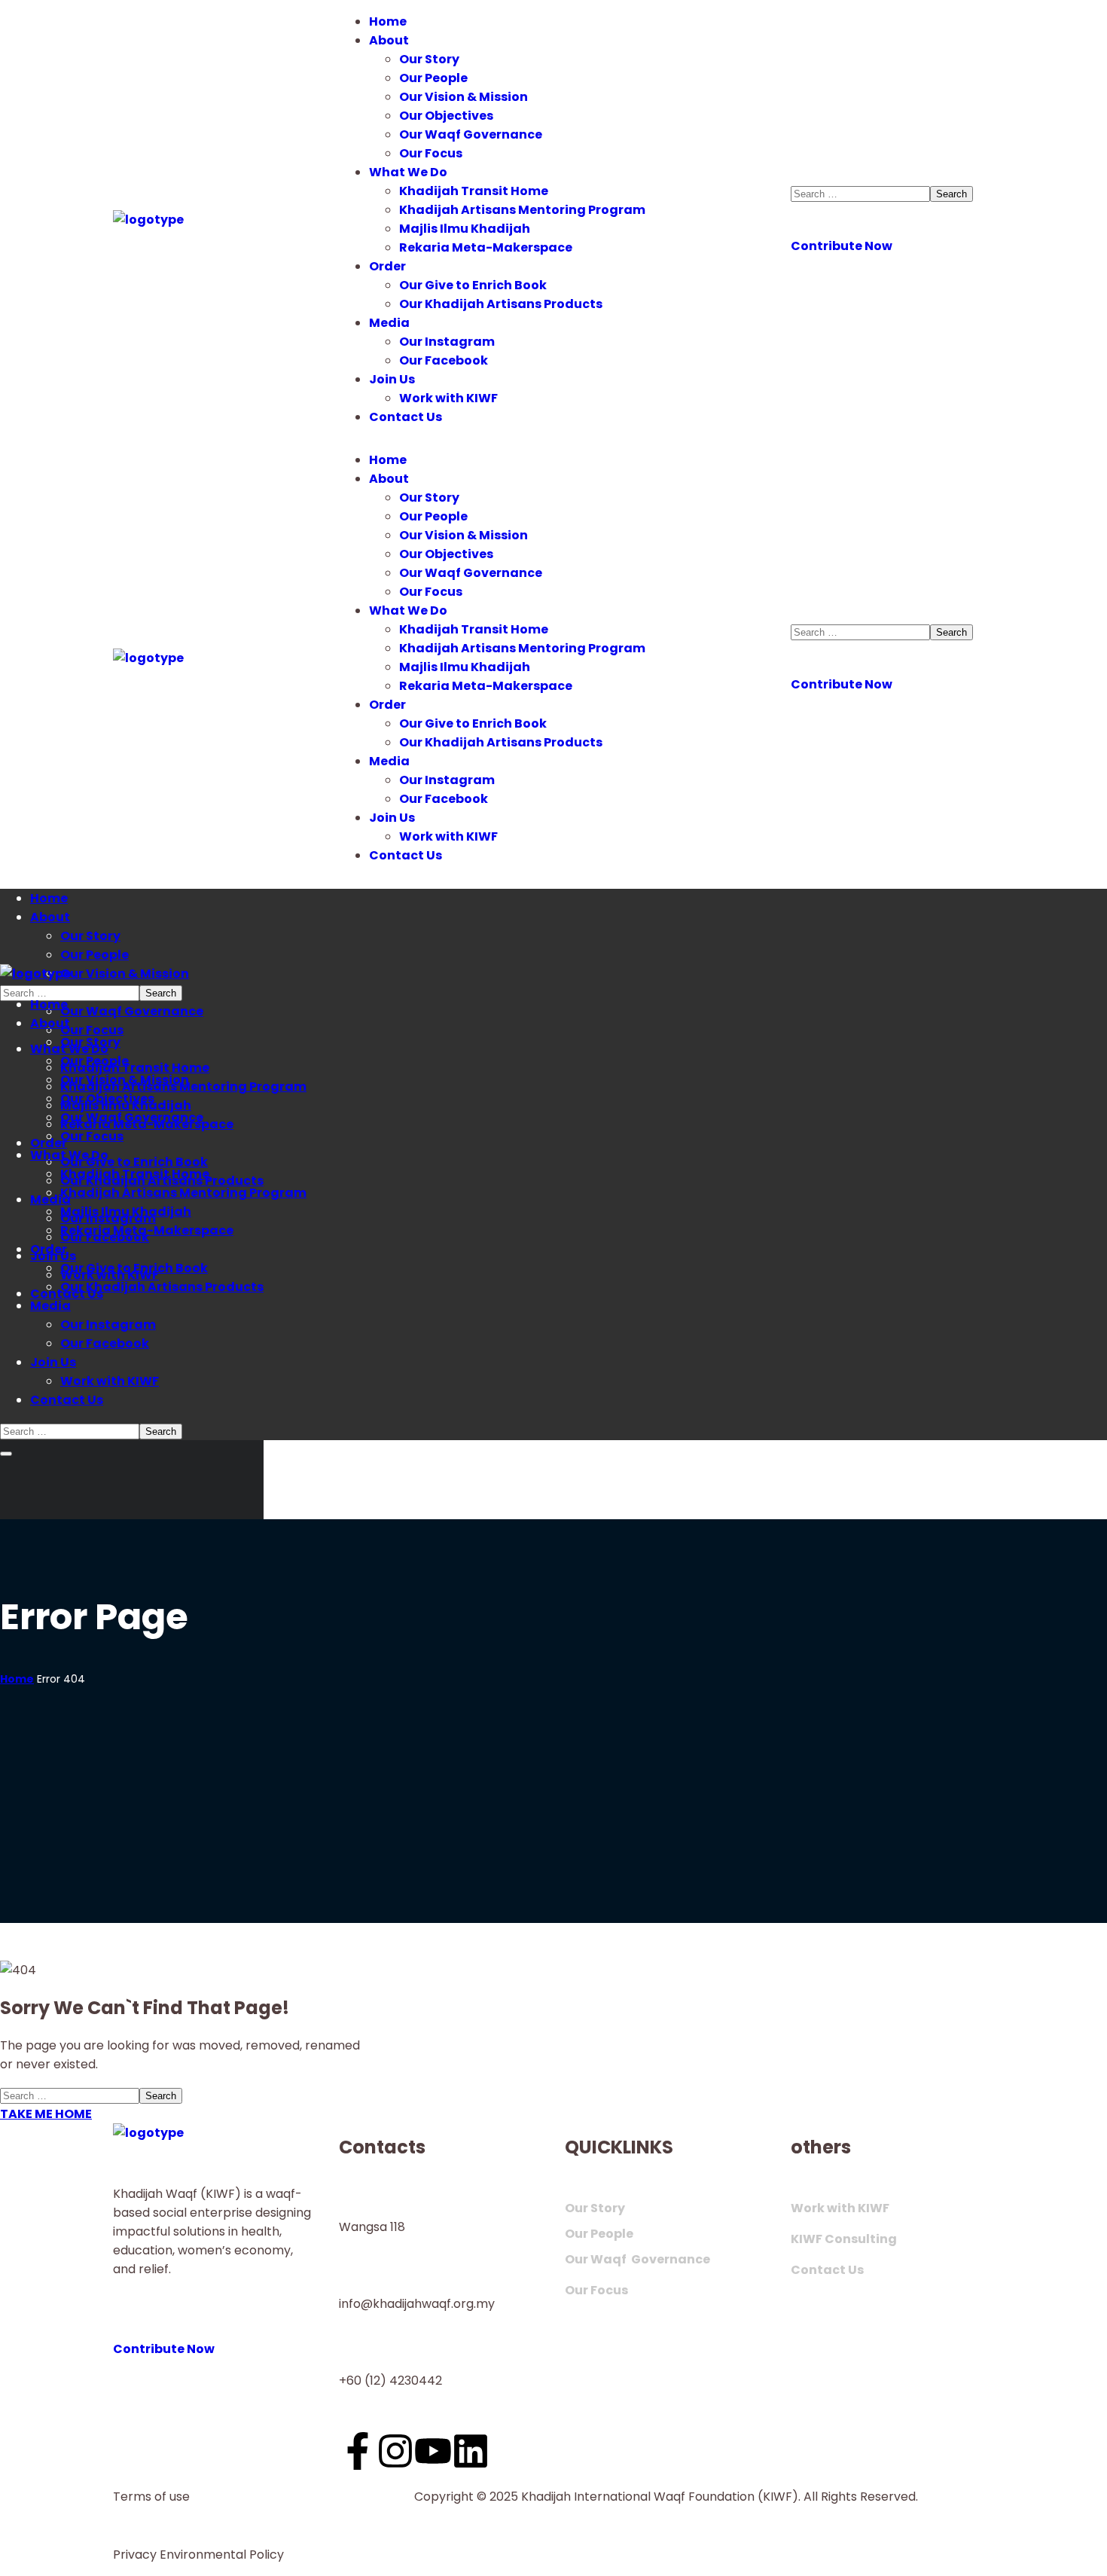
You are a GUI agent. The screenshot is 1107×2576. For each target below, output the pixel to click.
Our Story (595, 2208)
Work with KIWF (840, 2208)
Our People (599, 2234)
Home (17, 1679)
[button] (892, 237)
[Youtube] (433, 2451)
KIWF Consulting (844, 2239)
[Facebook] (358, 2451)
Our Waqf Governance (637, 2259)
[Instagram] (395, 2451)
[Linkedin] (471, 2451)
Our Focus (596, 2290)
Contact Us (827, 2270)
